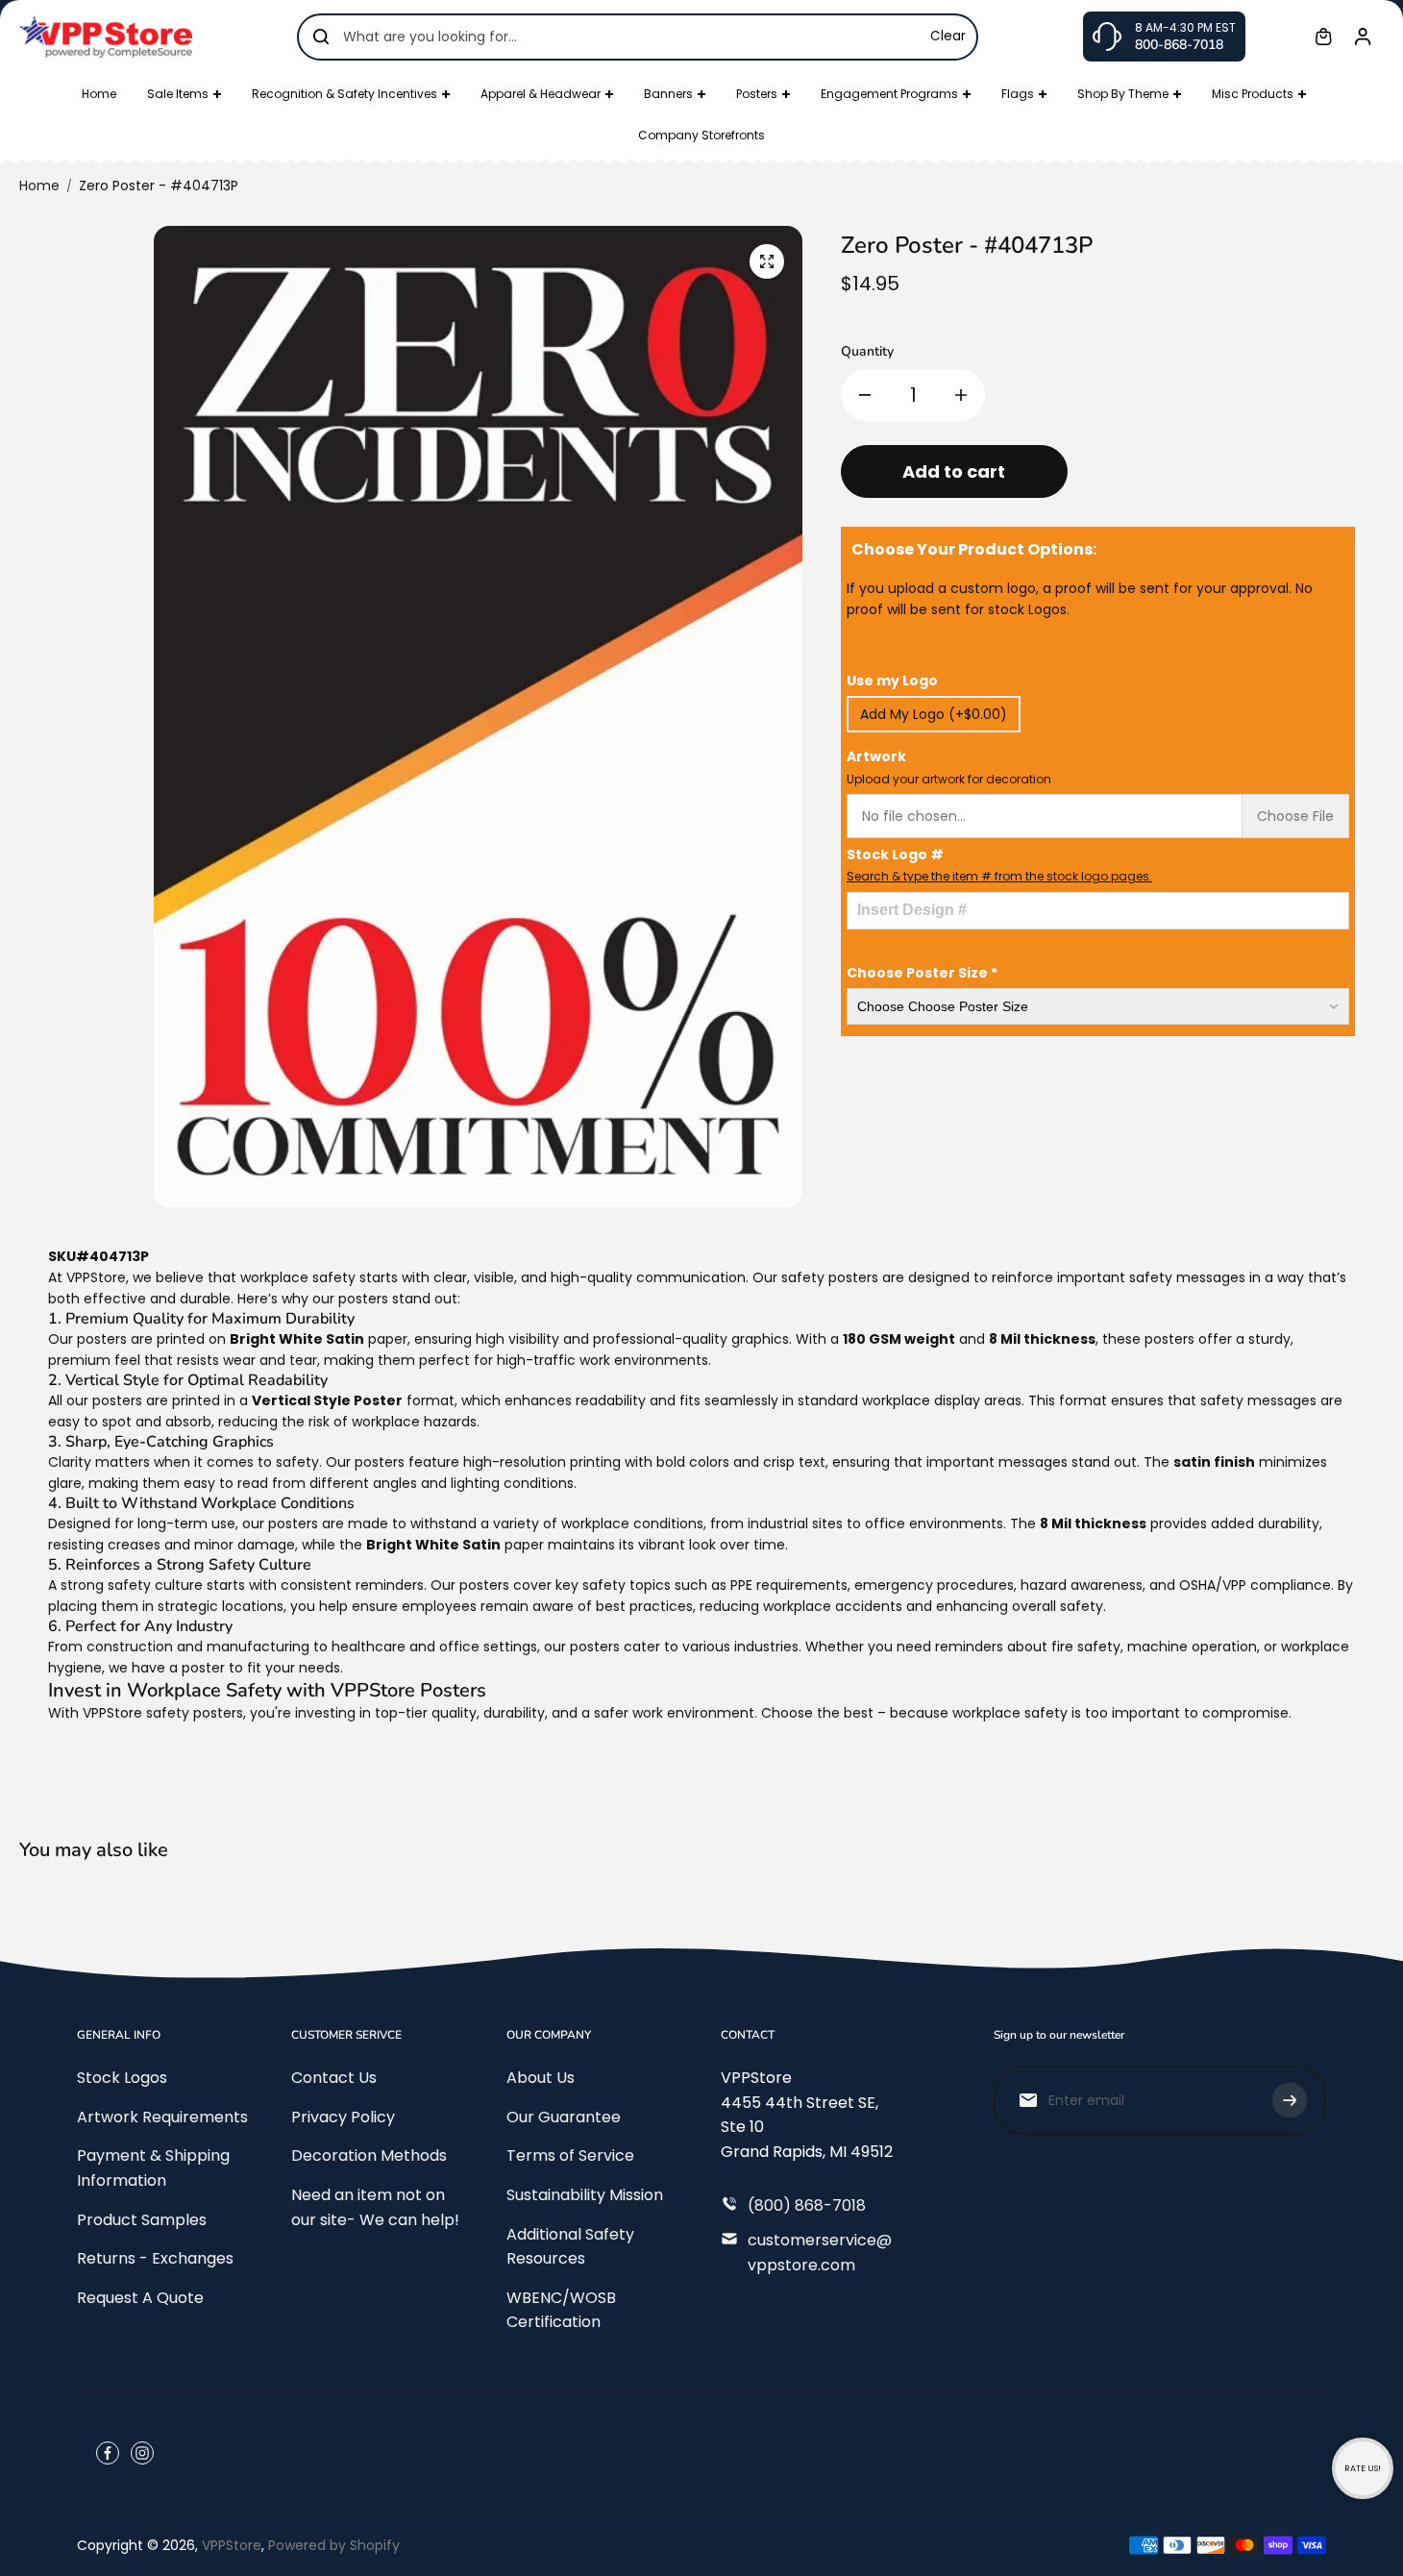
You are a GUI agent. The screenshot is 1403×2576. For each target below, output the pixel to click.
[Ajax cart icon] (1323, 37)
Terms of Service (570, 2155)
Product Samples (142, 2220)
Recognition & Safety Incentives (345, 94)
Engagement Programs (889, 94)
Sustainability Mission (585, 2195)
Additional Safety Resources (570, 2247)
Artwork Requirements (162, 2117)
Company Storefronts (701, 135)
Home (99, 94)
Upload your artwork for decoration (949, 779)
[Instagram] (142, 2453)
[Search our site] (321, 37)
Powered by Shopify (334, 2545)
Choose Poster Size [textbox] (922, 973)
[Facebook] (108, 2453)
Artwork (949, 767)
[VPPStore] (106, 36)
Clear (948, 36)
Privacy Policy (343, 2117)
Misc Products (1253, 94)
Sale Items (178, 94)
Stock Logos (122, 2078)
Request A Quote (140, 2298)
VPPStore (232, 2545)
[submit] (1290, 2100)
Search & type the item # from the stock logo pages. (999, 876)
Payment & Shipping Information (153, 2168)
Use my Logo (892, 681)
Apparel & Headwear (541, 94)
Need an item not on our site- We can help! (375, 2207)
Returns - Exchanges (155, 2258)
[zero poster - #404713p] (767, 261)
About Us (541, 2078)
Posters (757, 94)
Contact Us (334, 2078)
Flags (1018, 94)
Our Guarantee (564, 2117)
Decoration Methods (369, 2155)
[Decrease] (865, 395)
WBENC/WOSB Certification (561, 2310)
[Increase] (961, 395)
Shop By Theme (1123, 94)
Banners (668, 94)
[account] (1363, 37)
